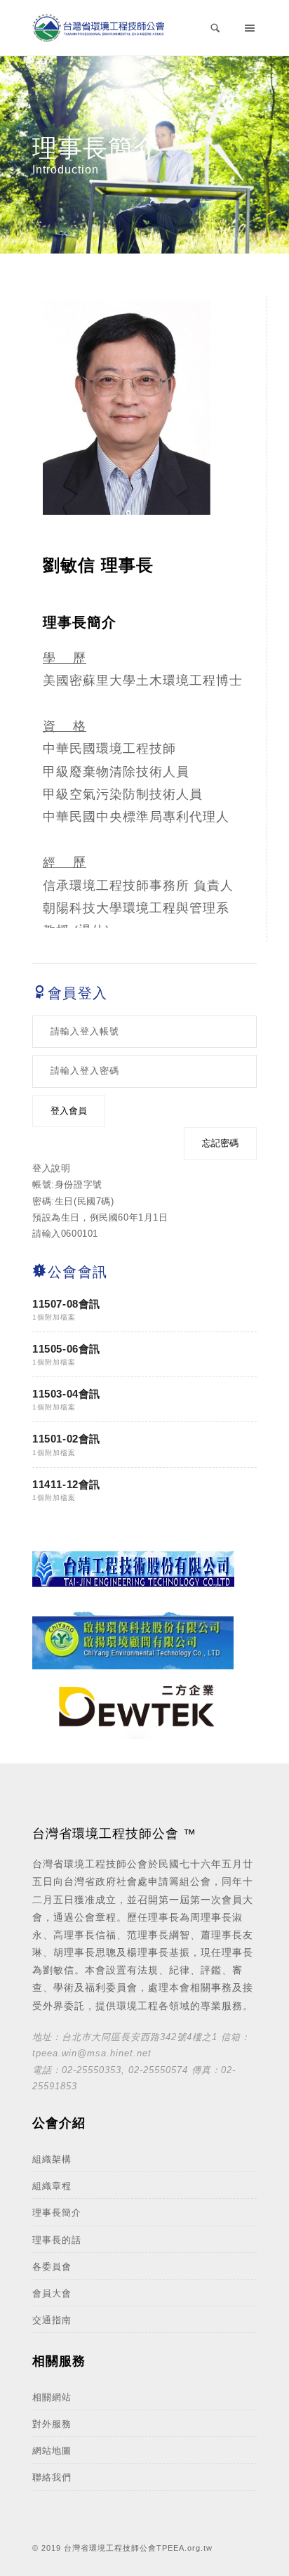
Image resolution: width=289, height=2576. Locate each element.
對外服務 (52, 2424)
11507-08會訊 (66, 1304)
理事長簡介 (57, 2213)
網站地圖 (52, 2451)
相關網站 (52, 2397)
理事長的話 (57, 2240)
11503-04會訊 (66, 1394)
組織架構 (52, 2159)
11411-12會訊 (66, 1484)
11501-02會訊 (66, 1439)
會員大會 (52, 2293)
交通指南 (52, 2320)
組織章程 (52, 2186)
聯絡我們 (52, 2477)
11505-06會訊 (66, 1349)
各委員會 (52, 2267)
